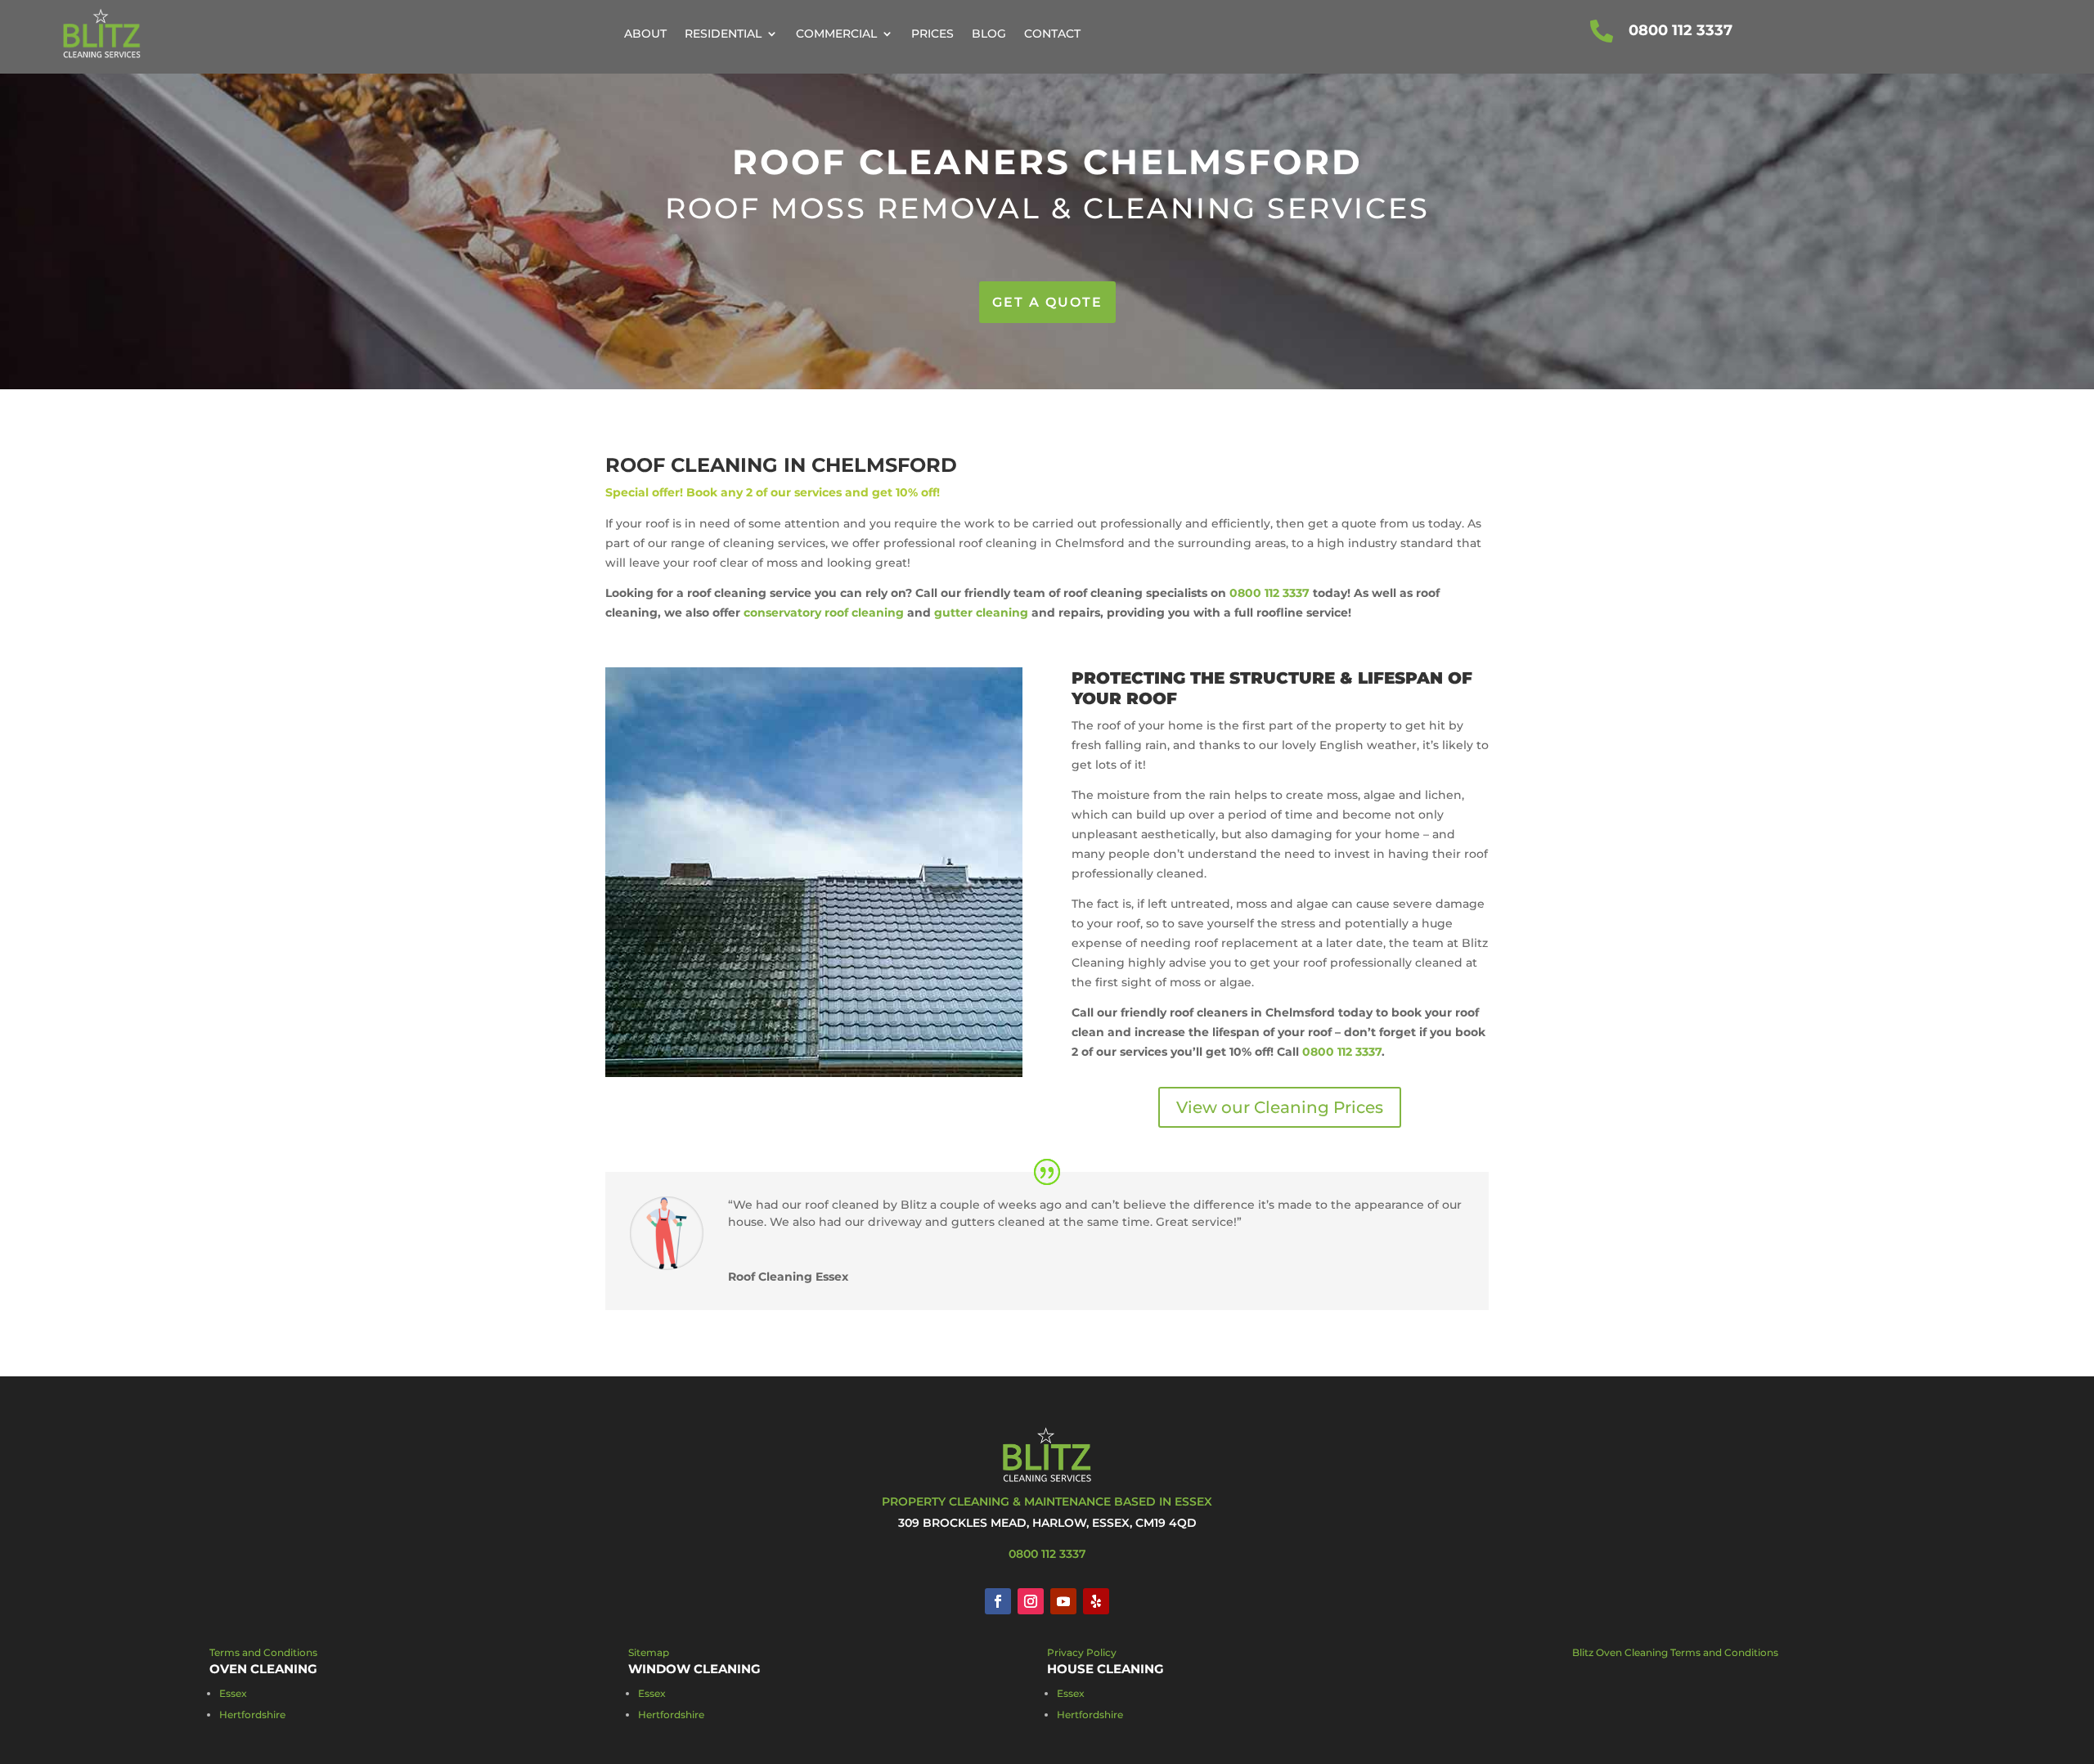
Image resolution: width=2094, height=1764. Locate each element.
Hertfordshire (252, 1715)
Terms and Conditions (263, 1652)
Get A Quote (1047, 302)
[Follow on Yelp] (1096, 1601)
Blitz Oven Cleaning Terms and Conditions (1675, 1652)
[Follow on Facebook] (998, 1601)
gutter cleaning (981, 613)
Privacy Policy (1082, 1652)
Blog (989, 34)
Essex (233, 1693)
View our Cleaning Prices (1280, 1107)
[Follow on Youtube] (1063, 1601)
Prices (932, 34)
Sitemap (649, 1652)
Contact (1052, 34)
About (645, 34)
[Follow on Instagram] (1031, 1601)
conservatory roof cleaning (824, 613)
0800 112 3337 (1681, 30)
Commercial (836, 34)
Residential (723, 34)
